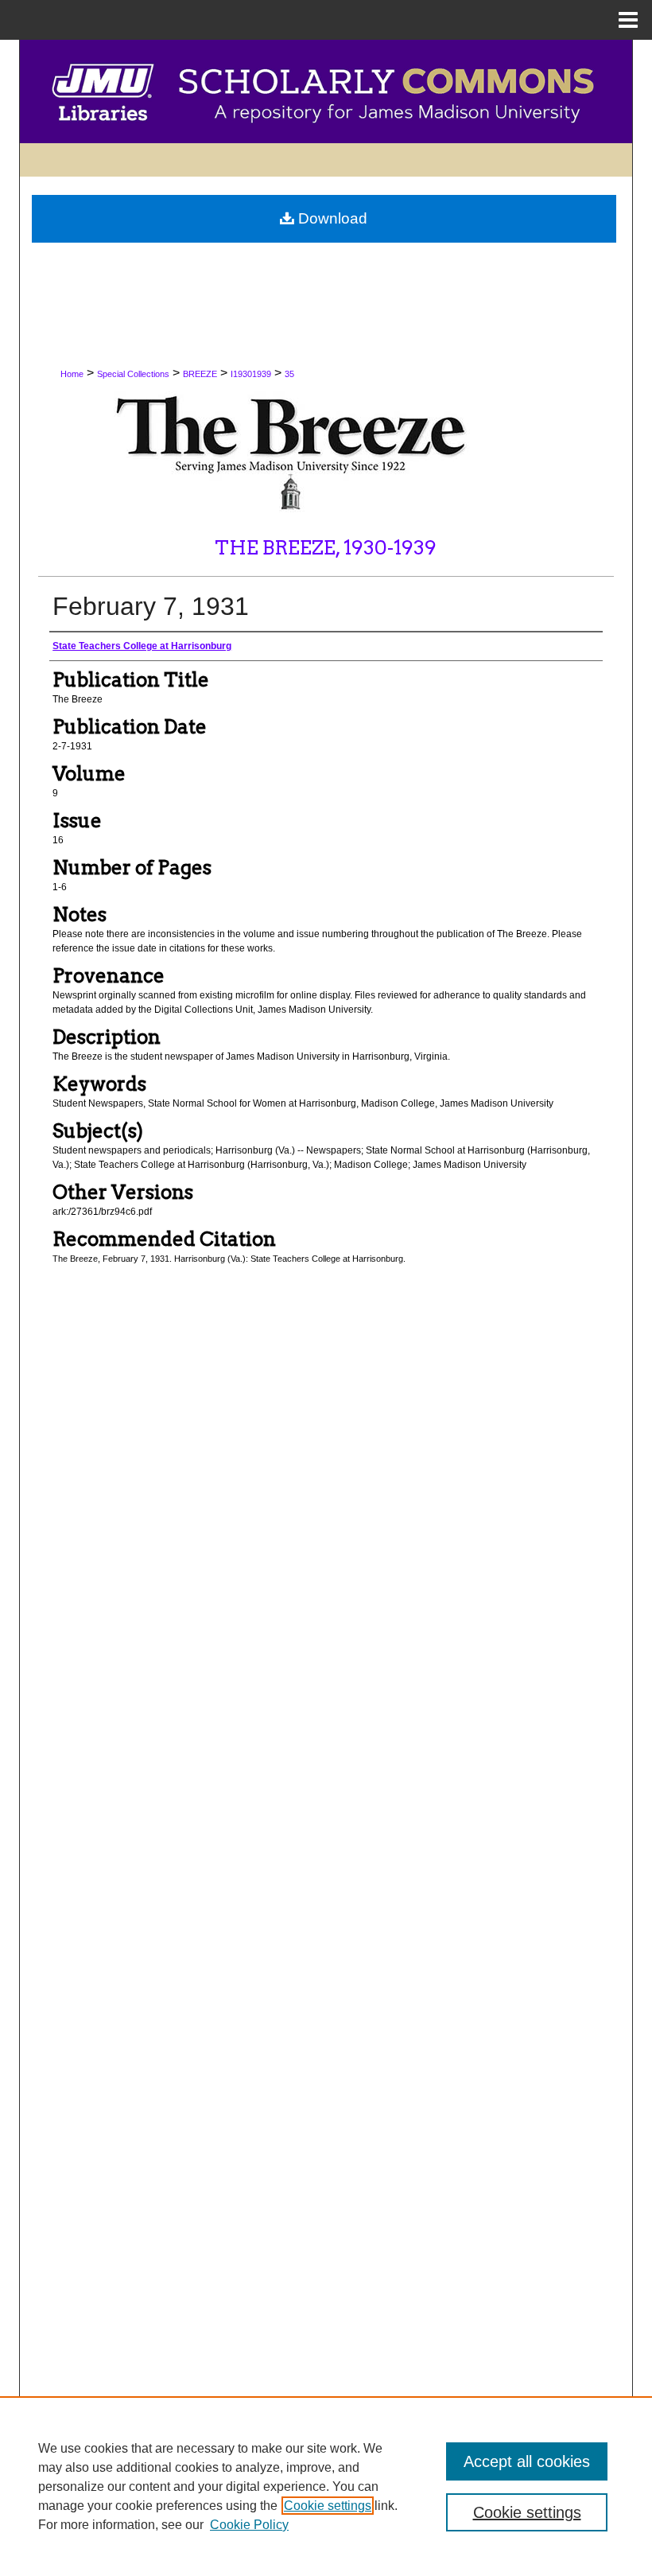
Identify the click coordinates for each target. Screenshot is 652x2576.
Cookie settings (328, 2506)
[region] (326, 2486)
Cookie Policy (249, 2525)
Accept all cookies (527, 2461)
